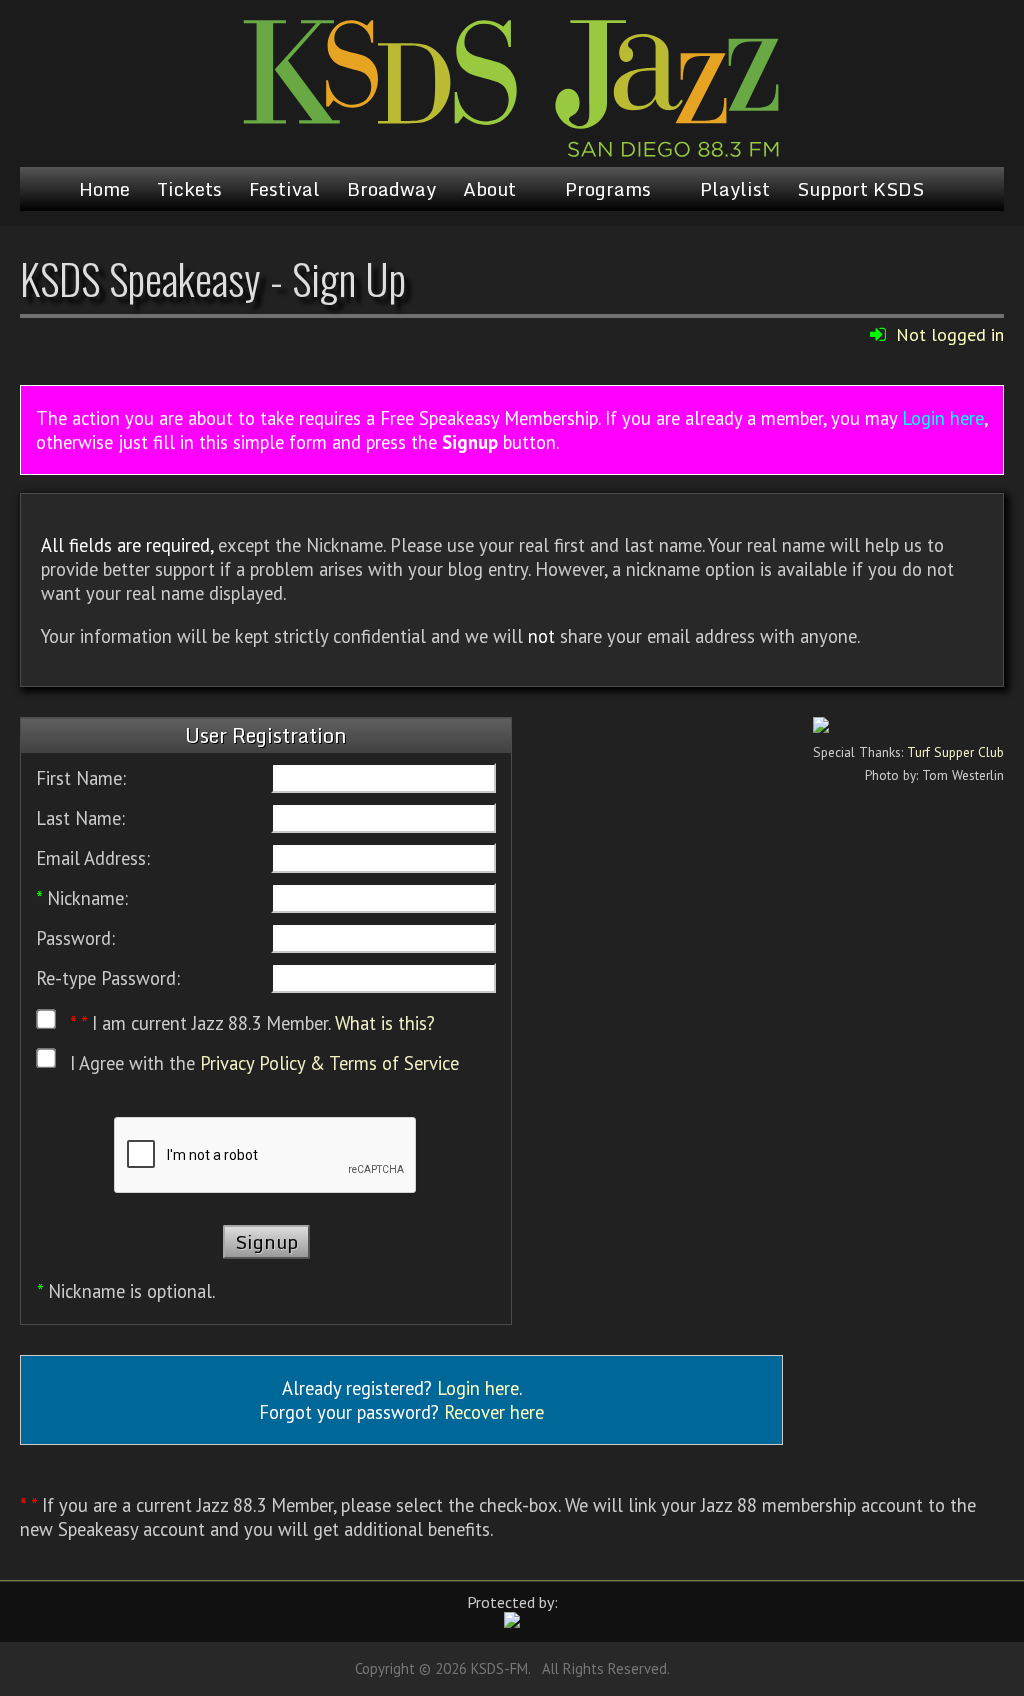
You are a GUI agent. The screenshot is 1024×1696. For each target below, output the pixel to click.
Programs (608, 189)
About (489, 189)
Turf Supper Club (955, 752)
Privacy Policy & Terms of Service (329, 1063)
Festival (284, 189)
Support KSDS (860, 189)
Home (104, 189)
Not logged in (950, 334)
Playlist (735, 189)
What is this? (385, 1024)
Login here (943, 418)
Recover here (494, 1412)
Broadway (391, 189)
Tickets (189, 189)
